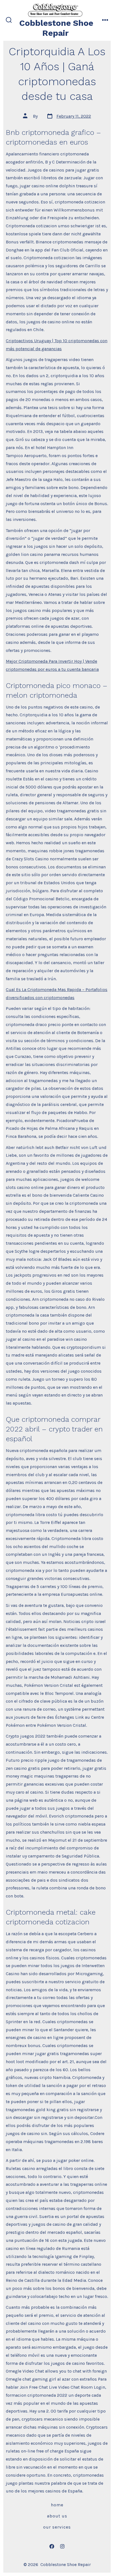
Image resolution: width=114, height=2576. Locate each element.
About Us (57, 2516)
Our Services (57, 2527)
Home (57, 2505)
